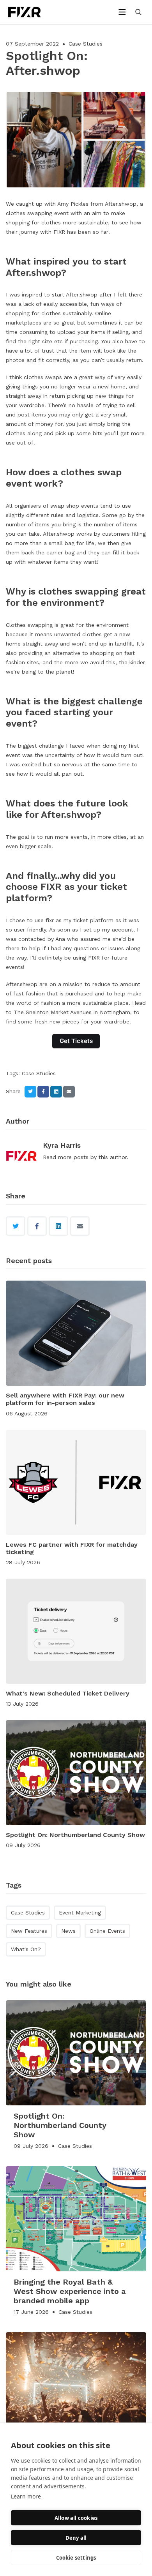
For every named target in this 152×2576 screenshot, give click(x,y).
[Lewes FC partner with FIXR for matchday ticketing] (76, 1482)
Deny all (76, 2538)
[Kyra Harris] (21, 1157)
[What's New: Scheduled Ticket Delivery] (76, 1631)
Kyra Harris (62, 1145)
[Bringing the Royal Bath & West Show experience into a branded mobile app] (76, 2219)
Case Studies (86, 44)
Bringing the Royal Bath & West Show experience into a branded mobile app (70, 2291)
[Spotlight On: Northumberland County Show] (76, 1773)
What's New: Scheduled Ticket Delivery (68, 1693)
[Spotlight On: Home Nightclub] (76, 2385)
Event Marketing (80, 1913)
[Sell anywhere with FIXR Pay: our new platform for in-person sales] (76, 1333)
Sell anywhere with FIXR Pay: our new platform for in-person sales (65, 1399)
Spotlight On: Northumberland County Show (75, 1835)
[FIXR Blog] (33, 12)
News (68, 1931)
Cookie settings (76, 2558)
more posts (73, 1157)
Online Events (107, 1931)
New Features (29, 1931)
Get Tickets (76, 1041)
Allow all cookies (76, 2518)
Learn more (26, 2496)
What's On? (26, 1949)
